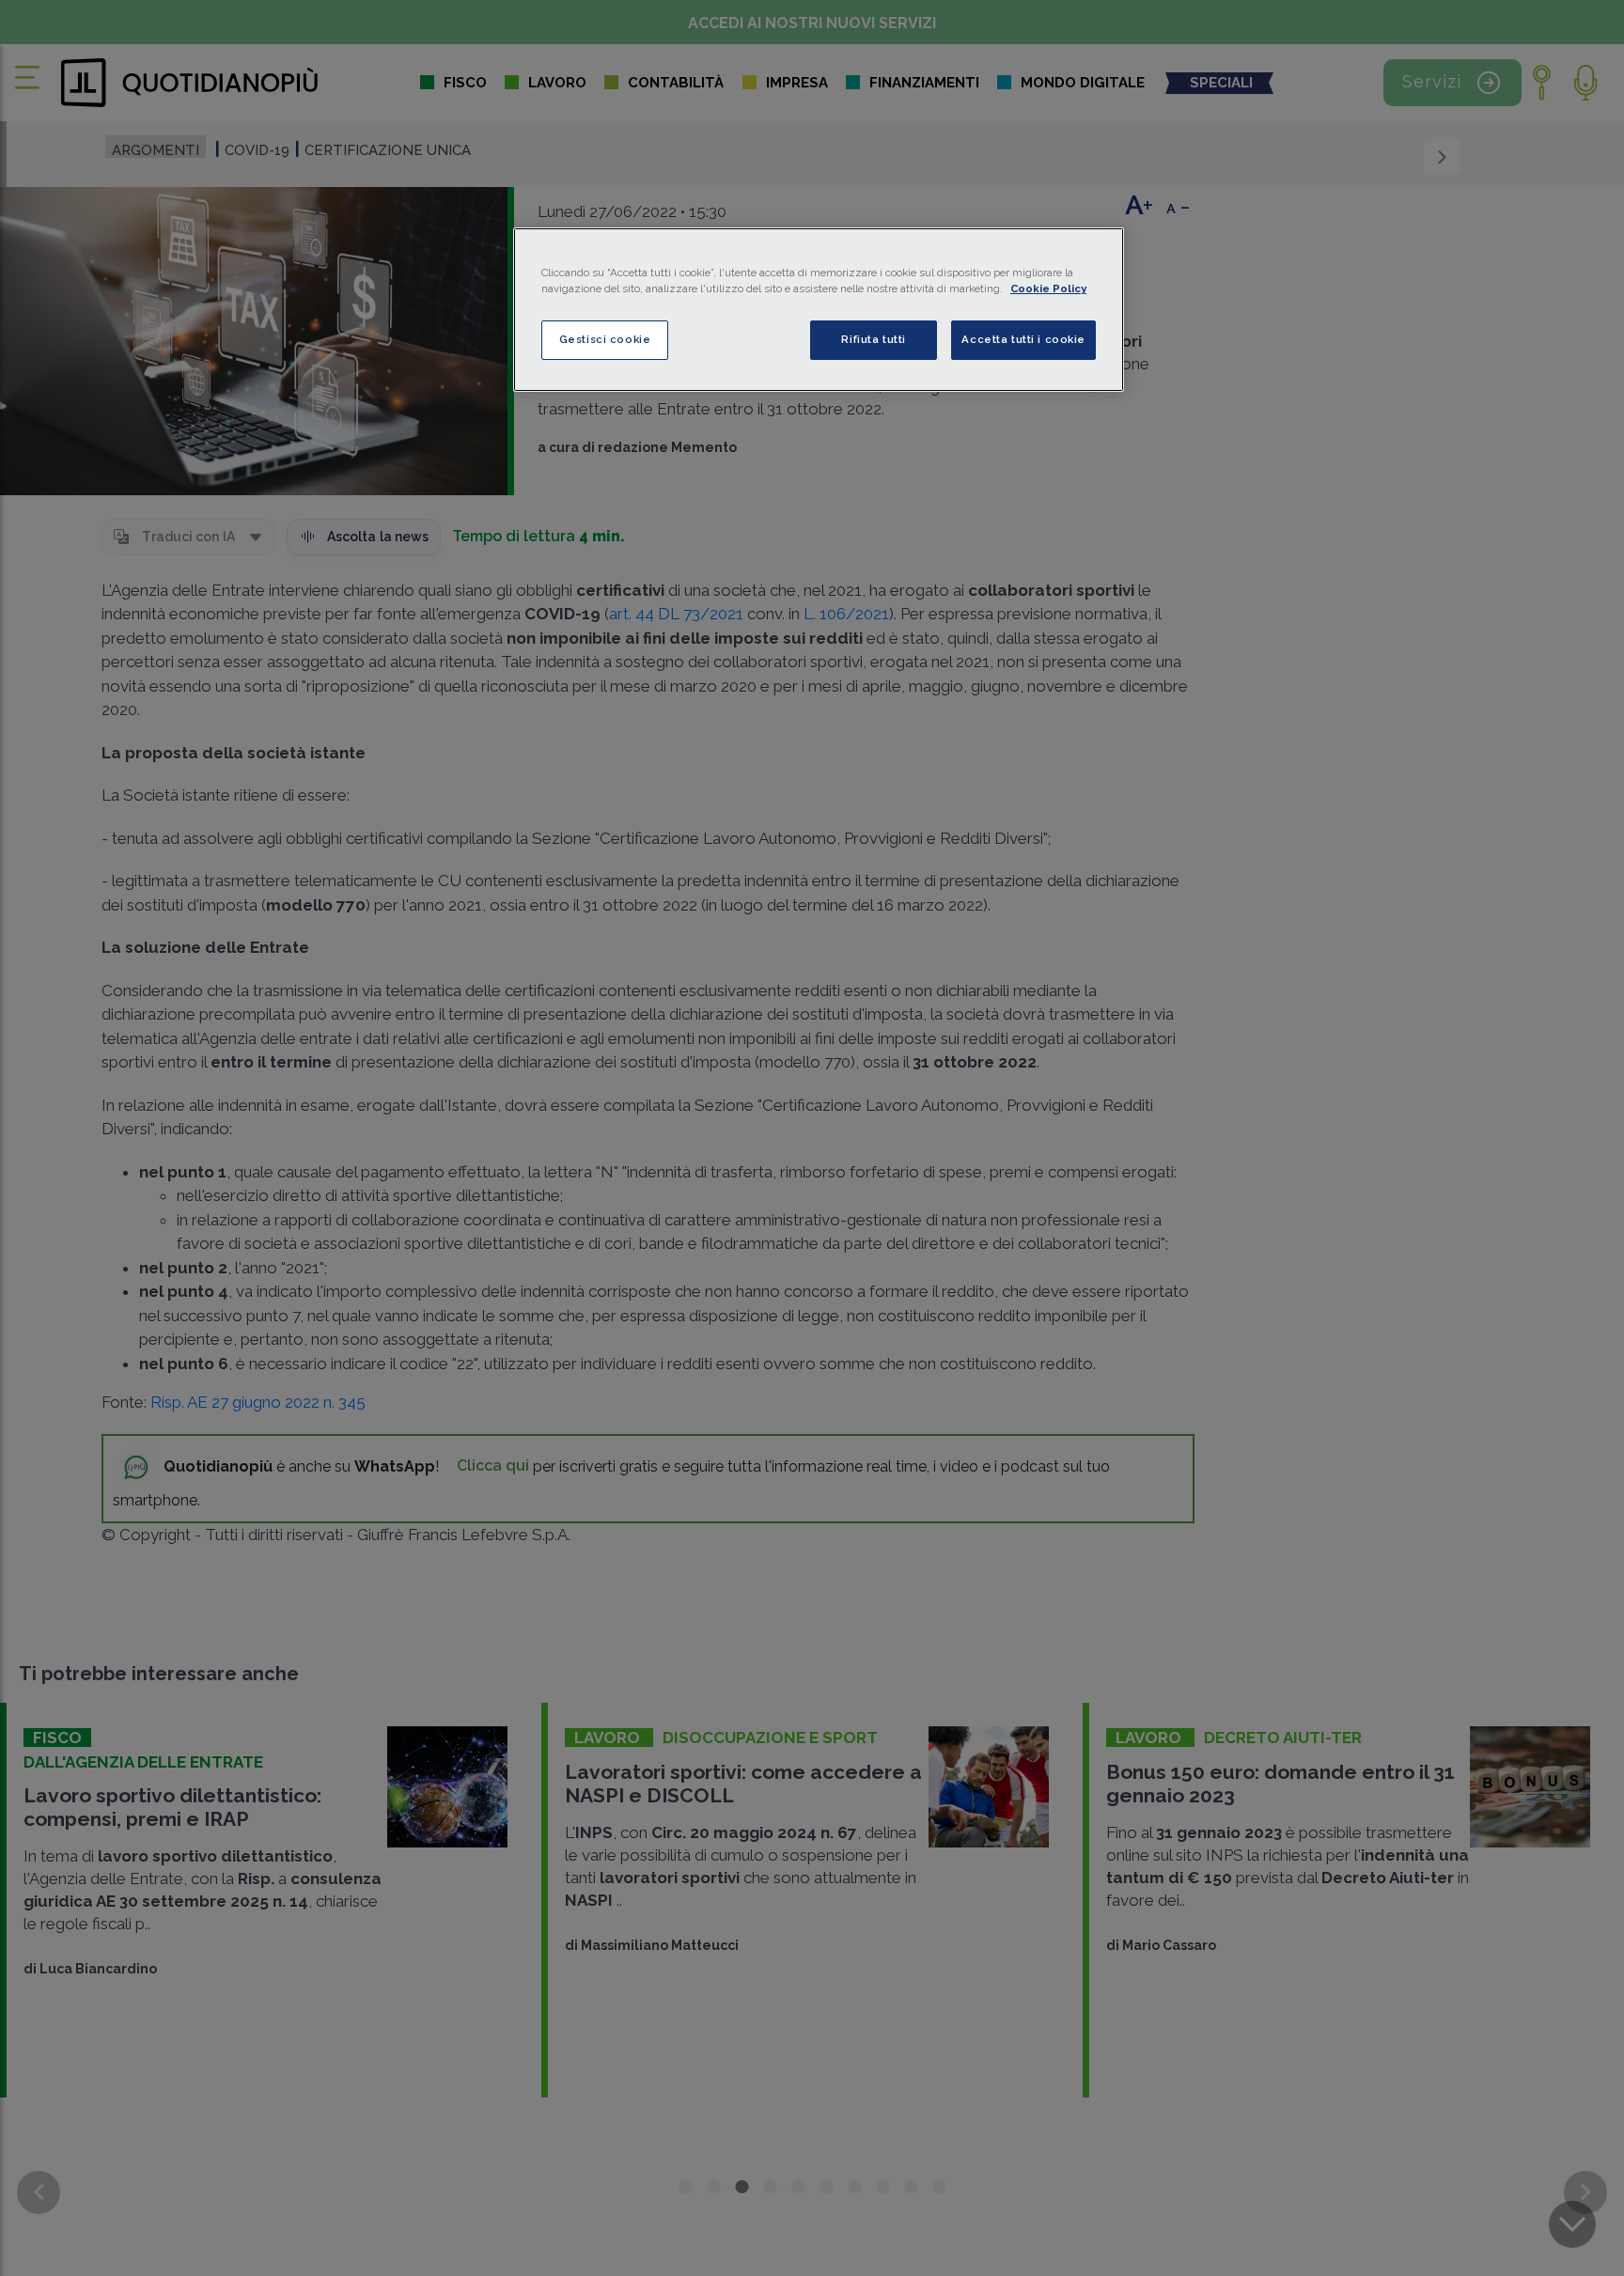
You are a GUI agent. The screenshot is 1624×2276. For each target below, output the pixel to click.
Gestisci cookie (605, 339)
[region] (819, 310)
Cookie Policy (1048, 288)
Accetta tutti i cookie (1023, 339)
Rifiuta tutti (873, 339)
